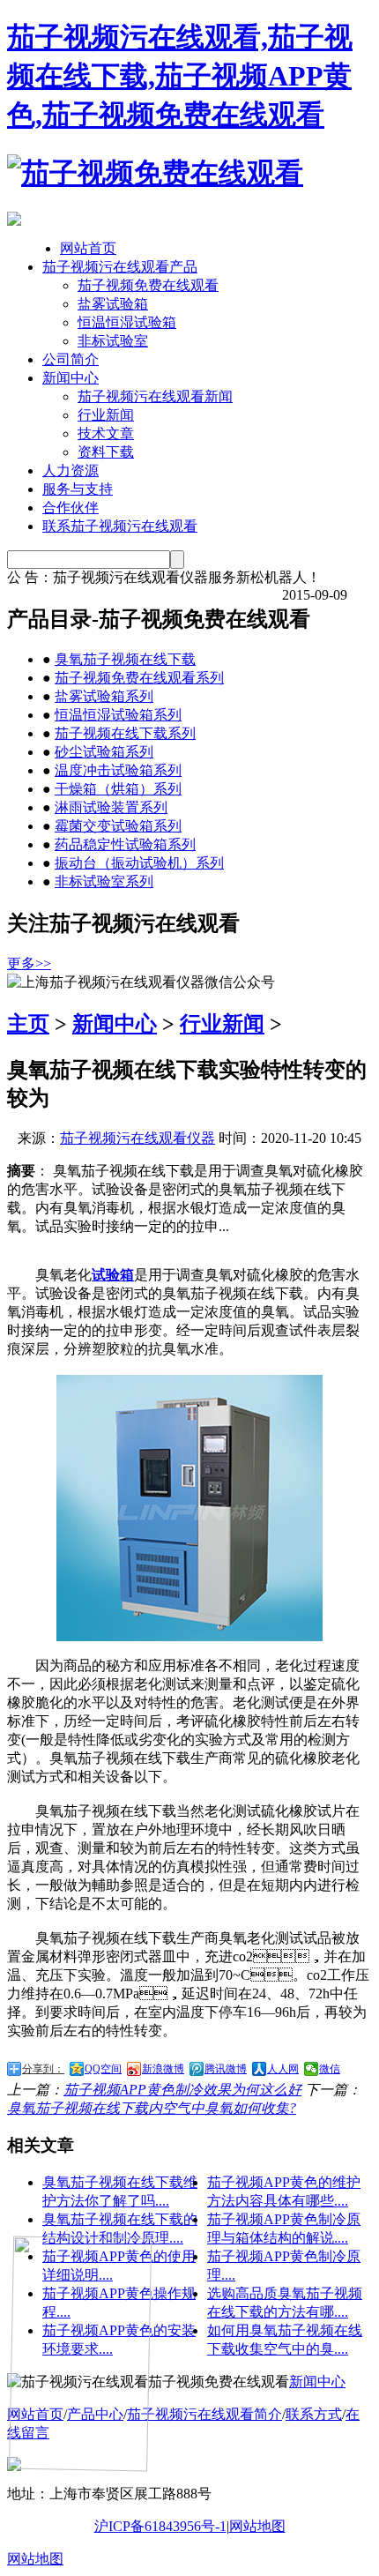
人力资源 (71, 470)
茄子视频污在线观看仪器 (137, 1138)
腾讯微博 (226, 2069)
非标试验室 (113, 341)
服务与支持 (78, 489)
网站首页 (88, 248)
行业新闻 (106, 415)
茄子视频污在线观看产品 (120, 267)
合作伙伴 (71, 508)
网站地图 (257, 2526)
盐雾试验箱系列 (104, 696)
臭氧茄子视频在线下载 (125, 659)
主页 (28, 1024)
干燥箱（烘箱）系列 (118, 789)
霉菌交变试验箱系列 (118, 826)
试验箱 (113, 1275)
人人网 (283, 2069)
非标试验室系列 (104, 881)
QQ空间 (103, 2069)
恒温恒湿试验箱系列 (118, 715)
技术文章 (106, 433)
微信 (330, 2069)
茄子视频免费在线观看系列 (139, 678)
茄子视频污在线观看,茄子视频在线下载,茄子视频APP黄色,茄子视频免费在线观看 (180, 76)
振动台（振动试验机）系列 (139, 863)
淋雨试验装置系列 (111, 807)
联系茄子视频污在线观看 (120, 526)
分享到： (43, 2069)
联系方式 (314, 2414)
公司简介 (71, 359)
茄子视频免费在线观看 (148, 285)
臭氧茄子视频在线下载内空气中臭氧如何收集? (152, 2108)
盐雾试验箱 (113, 304)
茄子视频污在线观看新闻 (155, 396)
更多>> (29, 963)
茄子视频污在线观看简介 (204, 2414)
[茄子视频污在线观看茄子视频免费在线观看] (155, 173)
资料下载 (106, 452)
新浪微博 (163, 2069)
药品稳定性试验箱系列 (125, 844)
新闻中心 (71, 378)
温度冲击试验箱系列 (118, 770)
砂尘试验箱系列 (104, 752)
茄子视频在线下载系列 (125, 733)
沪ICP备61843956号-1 (160, 2526)
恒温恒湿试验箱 (127, 322)
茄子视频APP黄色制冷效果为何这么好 (182, 2090)
